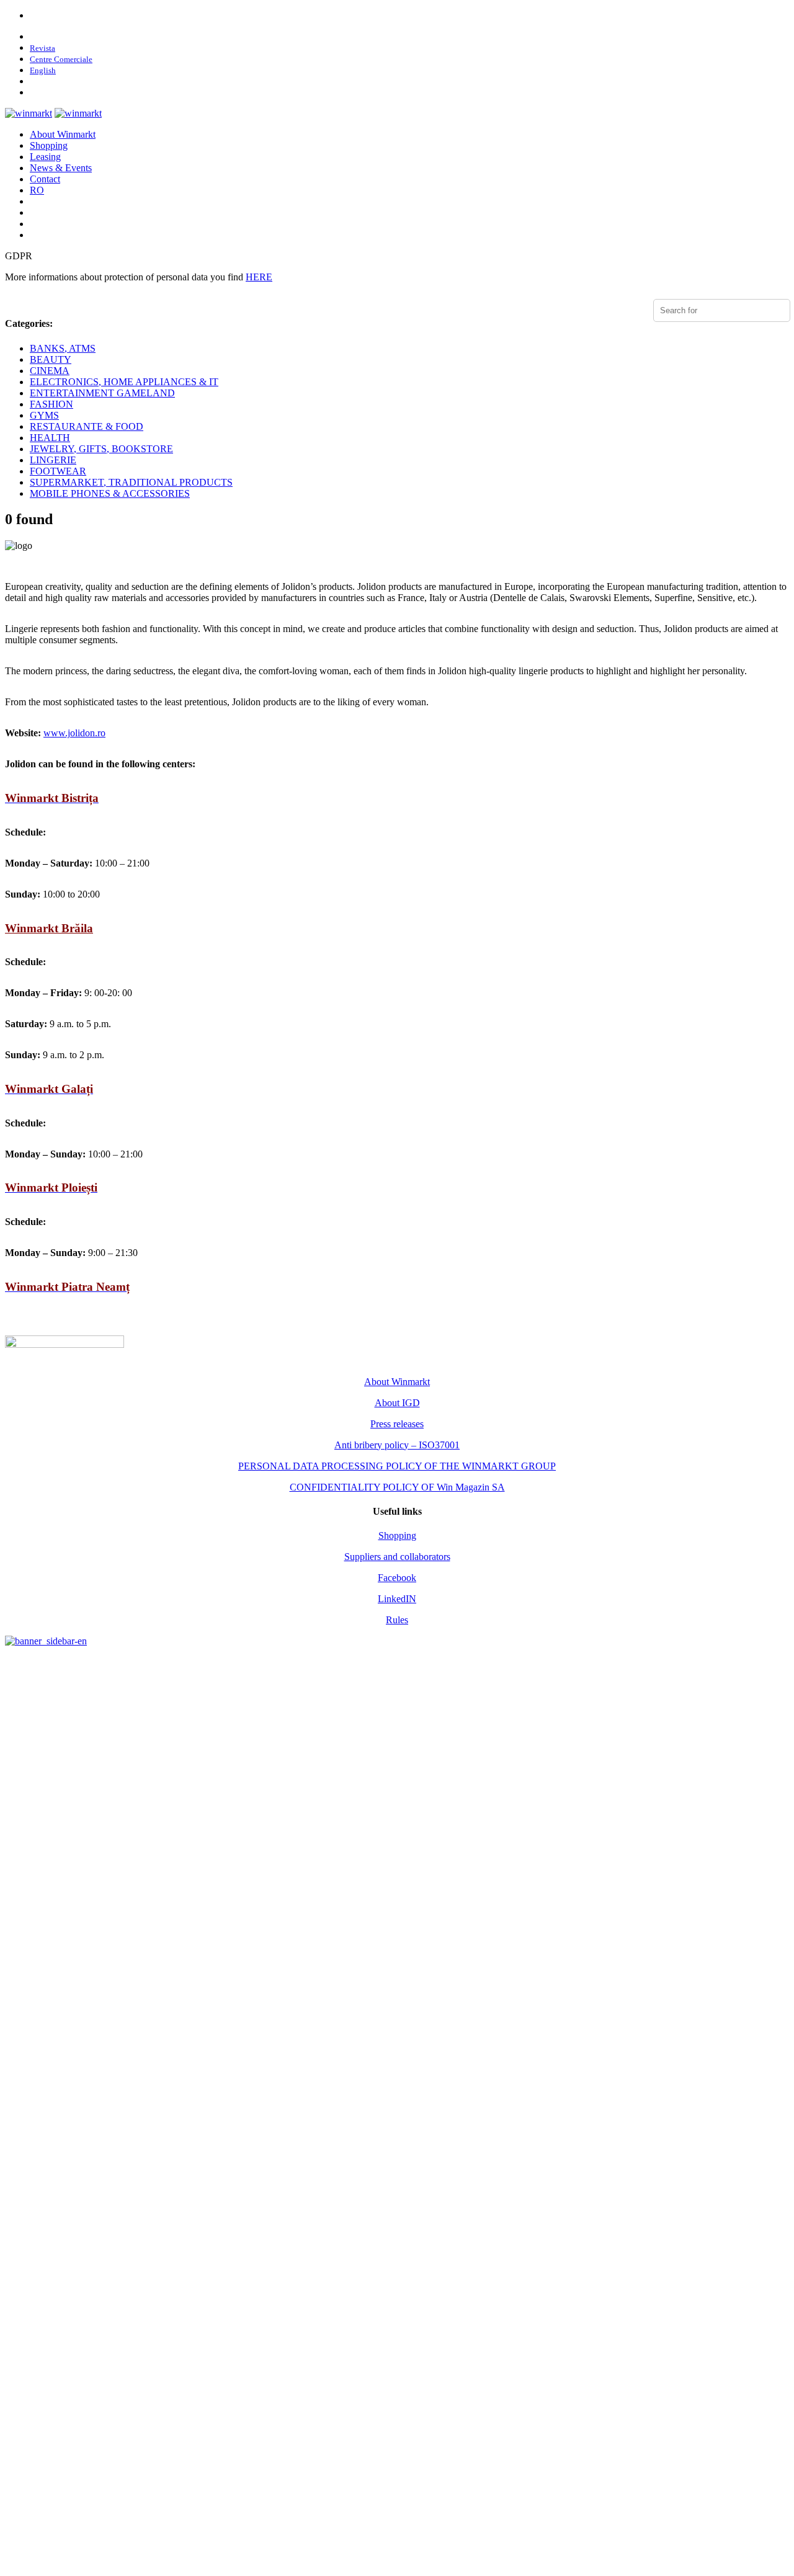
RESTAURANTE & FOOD (87, 426)
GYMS (44, 415)
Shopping (49, 145)
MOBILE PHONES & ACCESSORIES (110, 493)
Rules (397, 1620)
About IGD (397, 1403)
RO (37, 190)
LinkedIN (397, 1599)
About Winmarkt (63, 134)
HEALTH (50, 438)
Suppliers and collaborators (397, 1557)
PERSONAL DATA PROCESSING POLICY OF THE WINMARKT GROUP (397, 1466)
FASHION (51, 404)
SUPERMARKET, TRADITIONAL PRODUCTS (131, 482)
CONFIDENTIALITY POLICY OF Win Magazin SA (397, 1487)
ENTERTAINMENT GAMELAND (102, 393)
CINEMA (50, 371)
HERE (259, 277)
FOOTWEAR (58, 471)
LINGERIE (53, 460)
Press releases (397, 1424)
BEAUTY (51, 359)
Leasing (45, 157)
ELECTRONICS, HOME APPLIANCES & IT (124, 382)
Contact (45, 179)
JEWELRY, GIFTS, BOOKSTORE (101, 449)
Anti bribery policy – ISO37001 (397, 1445)
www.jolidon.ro (74, 733)
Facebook (397, 1578)
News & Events (61, 168)
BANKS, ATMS (63, 348)
